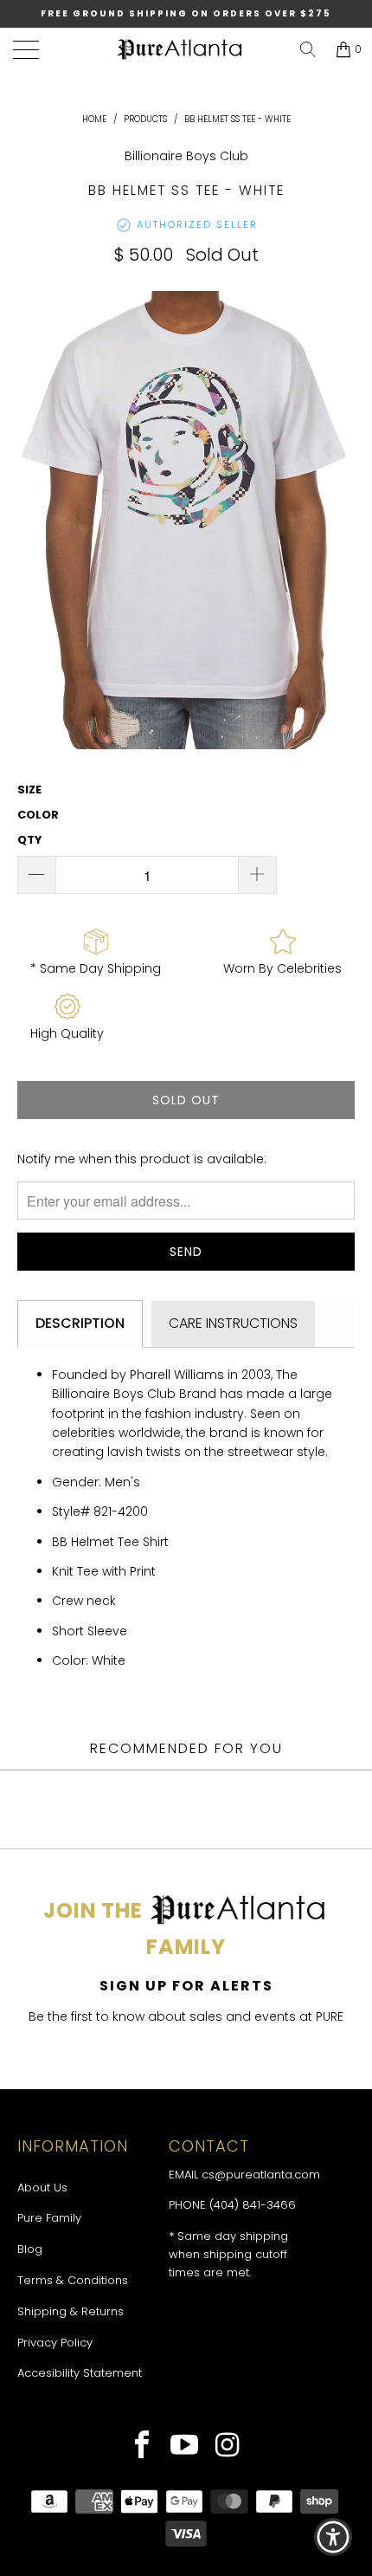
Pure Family (49, 2218)
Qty (30, 840)
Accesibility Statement (80, 2373)
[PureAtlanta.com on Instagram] (228, 2447)
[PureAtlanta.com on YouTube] (185, 2447)
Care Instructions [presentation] (233, 1323)
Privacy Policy (55, 2343)
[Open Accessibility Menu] (334, 2537)
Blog (30, 2249)
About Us (42, 2188)
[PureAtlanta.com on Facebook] (142, 2447)
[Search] (308, 49)
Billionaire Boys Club (186, 156)
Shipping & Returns (71, 2311)
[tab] (80, 1324)
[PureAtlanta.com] (180, 50)
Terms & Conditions (73, 2280)
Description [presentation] (80, 1323)
